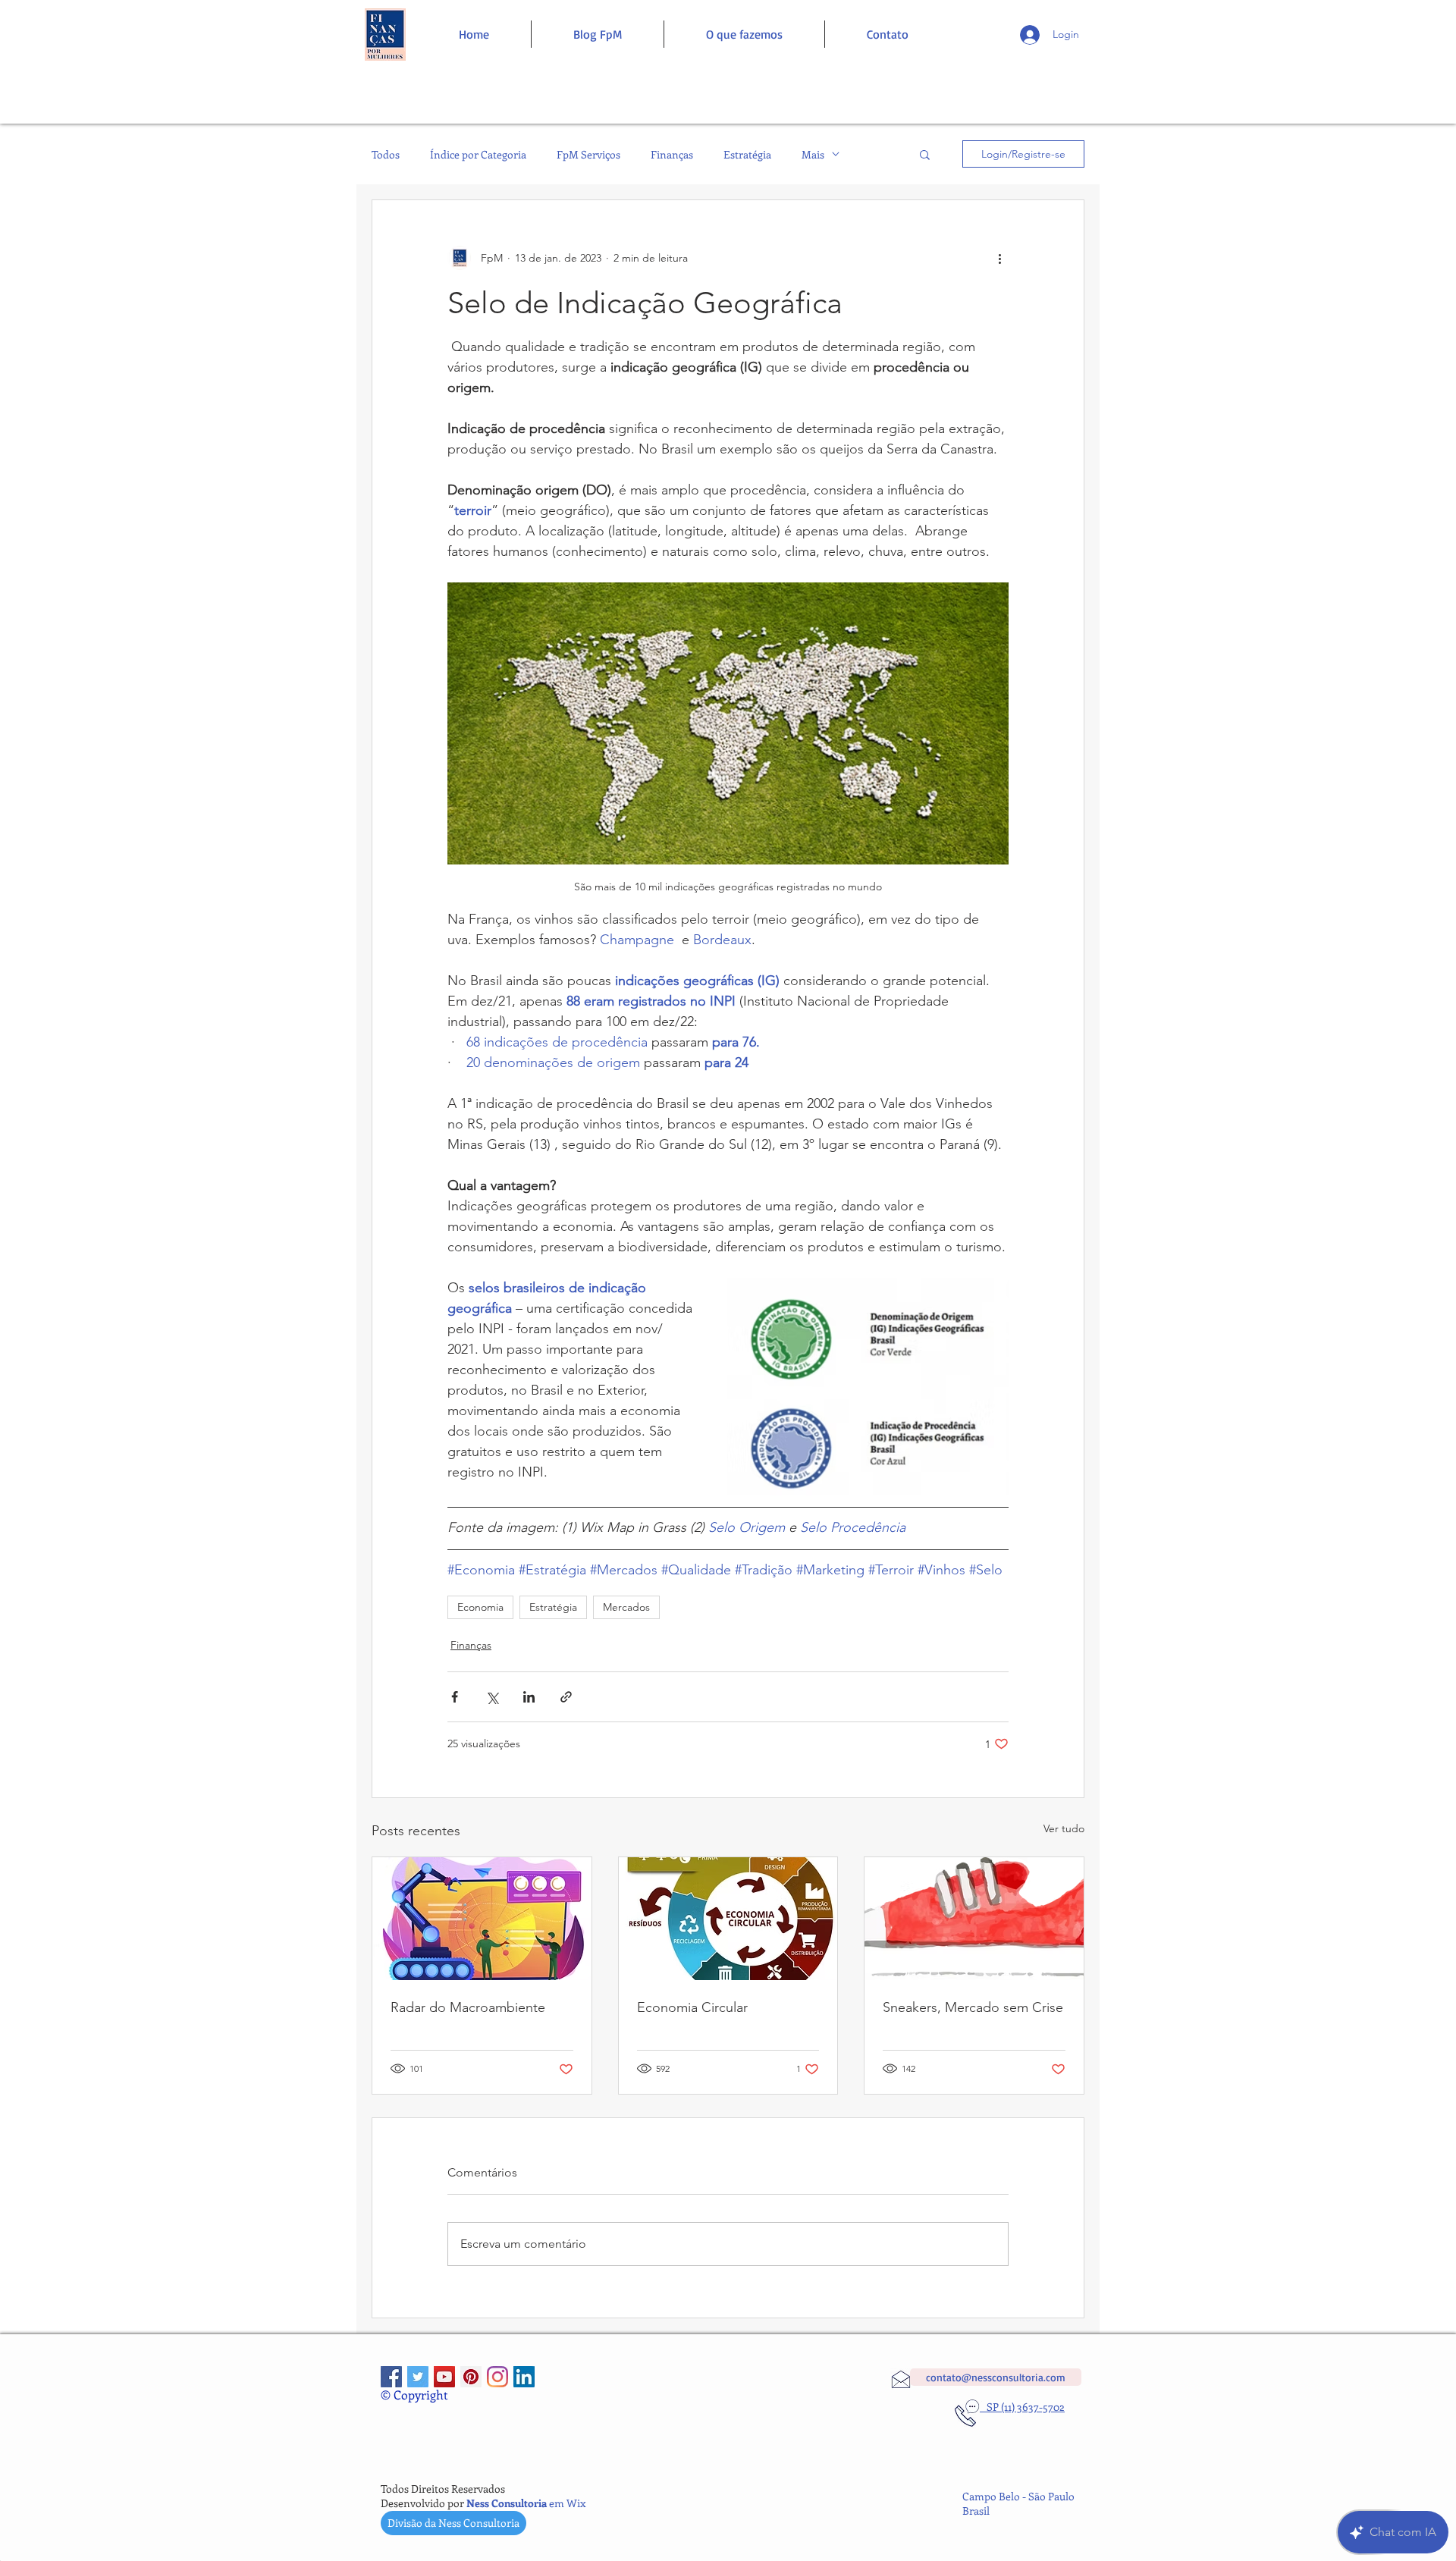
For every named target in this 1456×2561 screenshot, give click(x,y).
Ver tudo (1064, 1828)
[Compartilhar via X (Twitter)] (492, 1697)
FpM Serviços (588, 154)
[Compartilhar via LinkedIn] (529, 1697)
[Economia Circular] (728, 1919)
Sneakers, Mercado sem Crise (973, 2007)
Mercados (626, 1607)
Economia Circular (692, 2007)
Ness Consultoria (507, 2503)
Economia (480, 1607)
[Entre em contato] (385, 35)
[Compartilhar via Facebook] (455, 1697)
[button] (925, 154)
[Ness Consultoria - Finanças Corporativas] (497, 2377)
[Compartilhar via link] (566, 1697)
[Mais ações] (999, 258)
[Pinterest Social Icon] (471, 2377)
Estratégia (747, 154)
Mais (813, 154)
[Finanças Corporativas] (391, 2377)
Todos (386, 154)
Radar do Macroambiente (468, 2007)
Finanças (672, 154)
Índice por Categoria (478, 154)
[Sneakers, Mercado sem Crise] (974, 1919)
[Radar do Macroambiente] (482, 1919)
